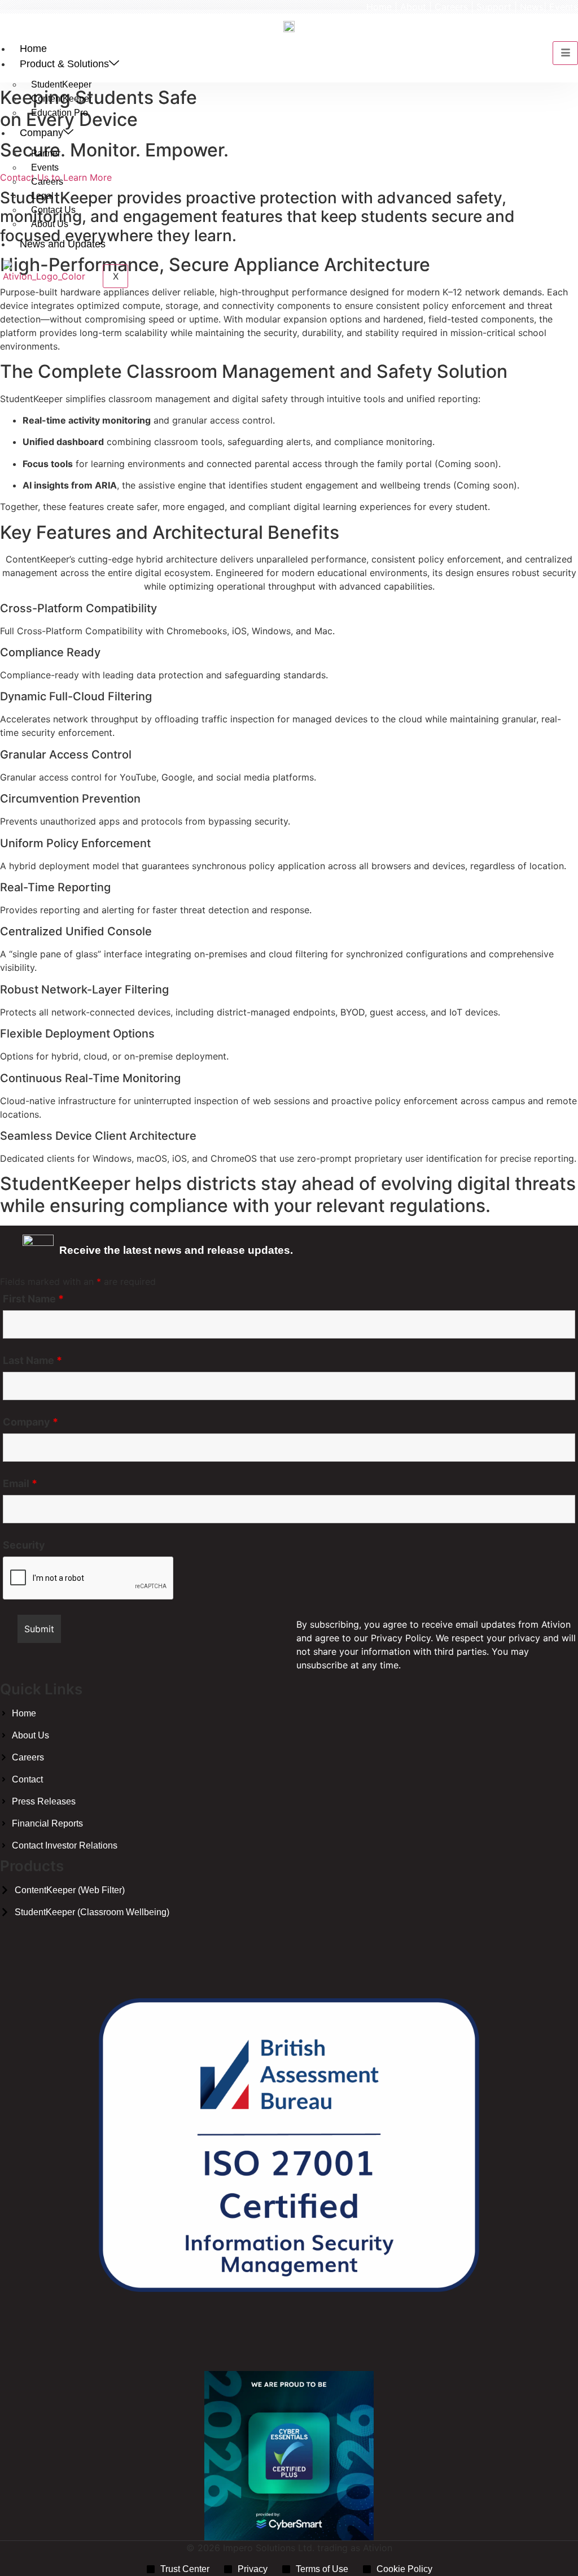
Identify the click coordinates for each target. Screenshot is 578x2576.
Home (379, 7)
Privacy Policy (401, 1638)
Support (494, 7)
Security (24, 1545)
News (532, 7)
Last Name (32, 1361)
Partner (46, 153)
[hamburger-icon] (565, 53)
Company (41, 133)
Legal (42, 196)
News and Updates (63, 244)
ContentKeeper (62, 99)
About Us (50, 224)
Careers (451, 7)
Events (564, 7)
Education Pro (60, 113)
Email (20, 1484)
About (413, 7)
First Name (33, 1299)
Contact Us (53, 210)
